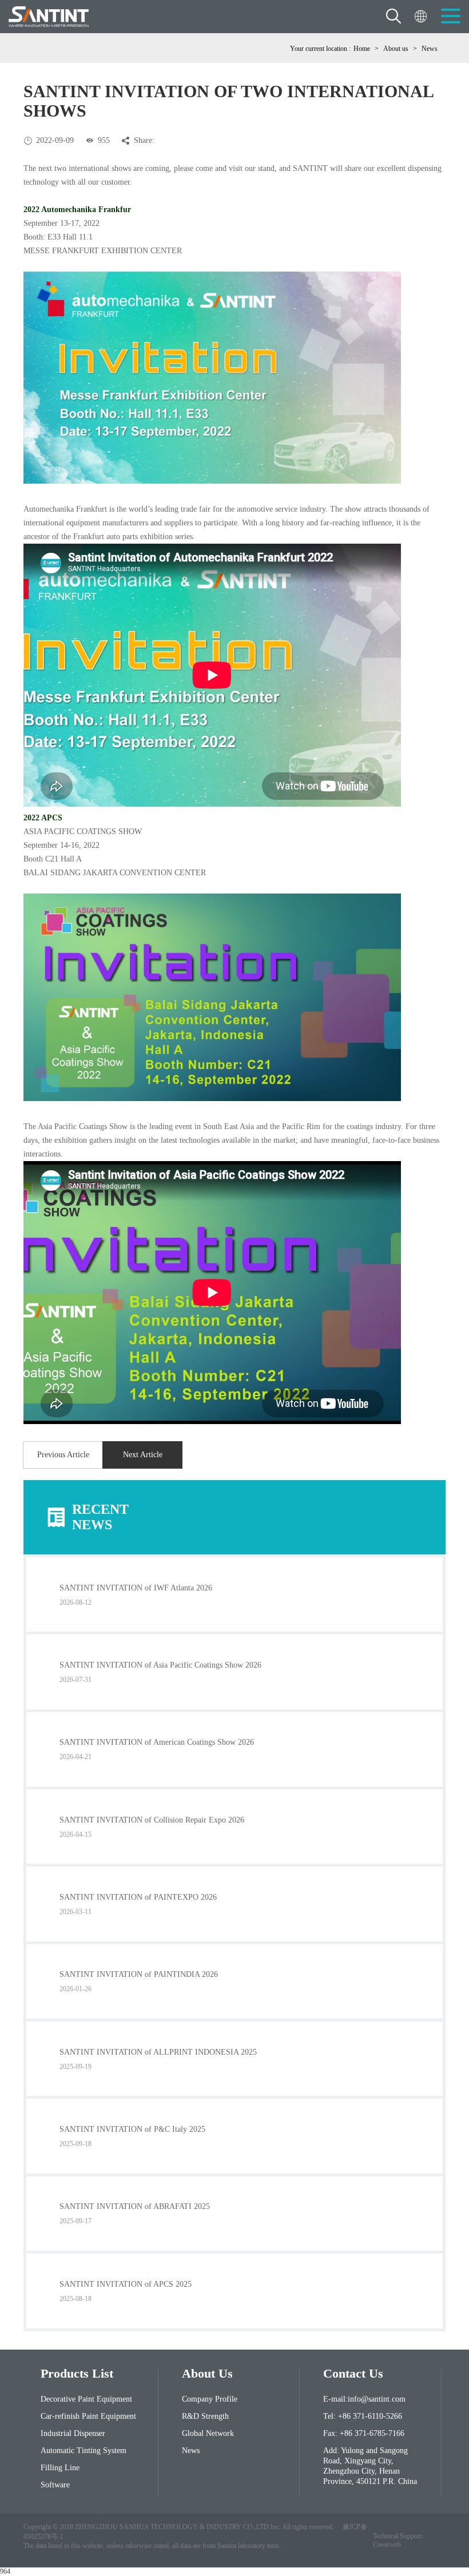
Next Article (143, 1455)
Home (362, 49)
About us (396, 49)
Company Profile (210, 2399)
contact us (353, 2373)
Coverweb (387, 2545)
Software (55, 2485)
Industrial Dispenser (73, 2433)
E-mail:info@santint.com (364, 2399)
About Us (207, 2373)
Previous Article (63, 1455)
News (430, 49)
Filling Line (60, 2468)
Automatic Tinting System (84, 2451)
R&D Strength (205, 2416)
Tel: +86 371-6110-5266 (363, 2416)
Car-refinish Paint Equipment (88, 2416)
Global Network (208, 2433)
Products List (77, 2373)
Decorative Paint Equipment (86, 2399)
